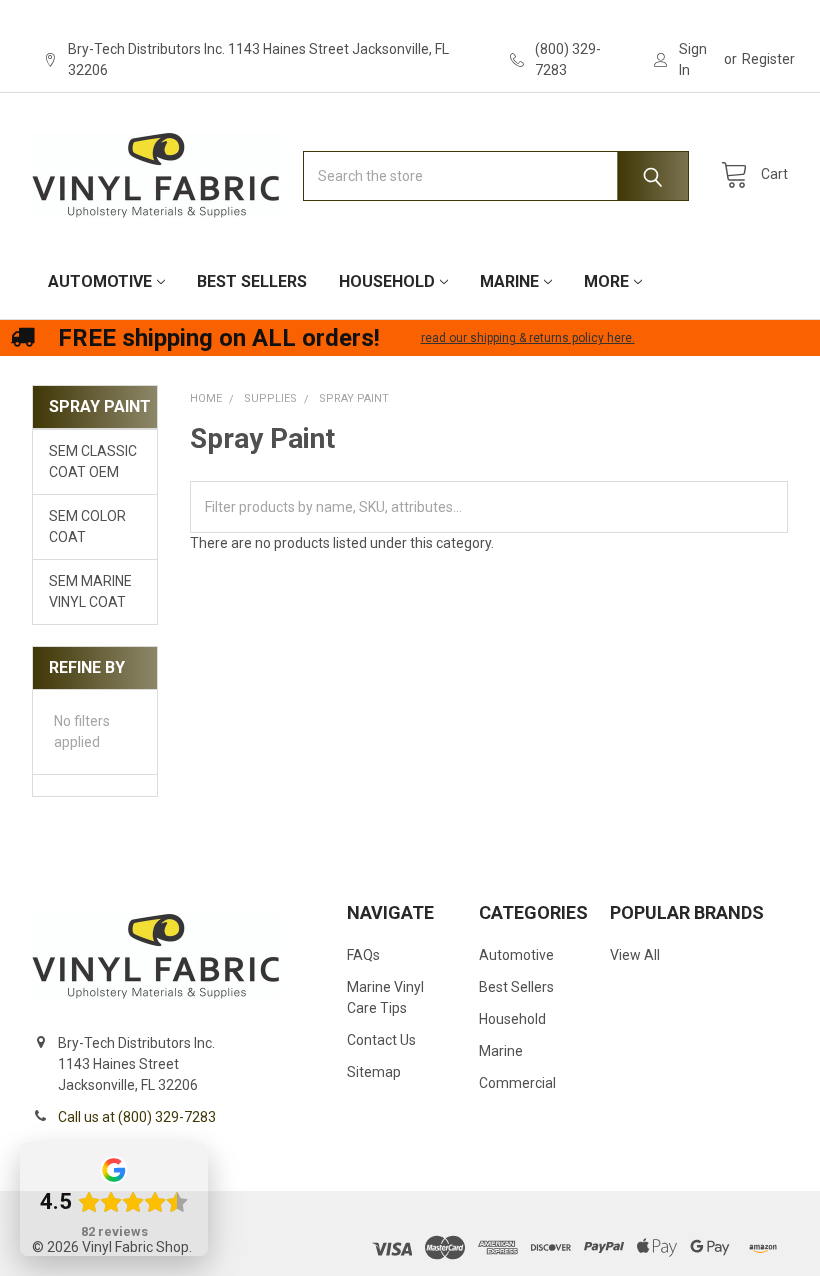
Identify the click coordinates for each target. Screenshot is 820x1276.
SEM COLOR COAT (87, 526)
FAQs (363, 955)
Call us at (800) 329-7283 (137, 1117)
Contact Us (381, 1040)
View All (635, 955)
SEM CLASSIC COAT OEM (93, 461)
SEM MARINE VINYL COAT (90, 591)
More (606, 281)
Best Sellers (252, 281)
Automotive (100, 281)
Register (768, 59)
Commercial (517, 1083)
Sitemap (374, 1072)
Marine (509, 281)
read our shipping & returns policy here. (528, 338)
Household (387, 281)
